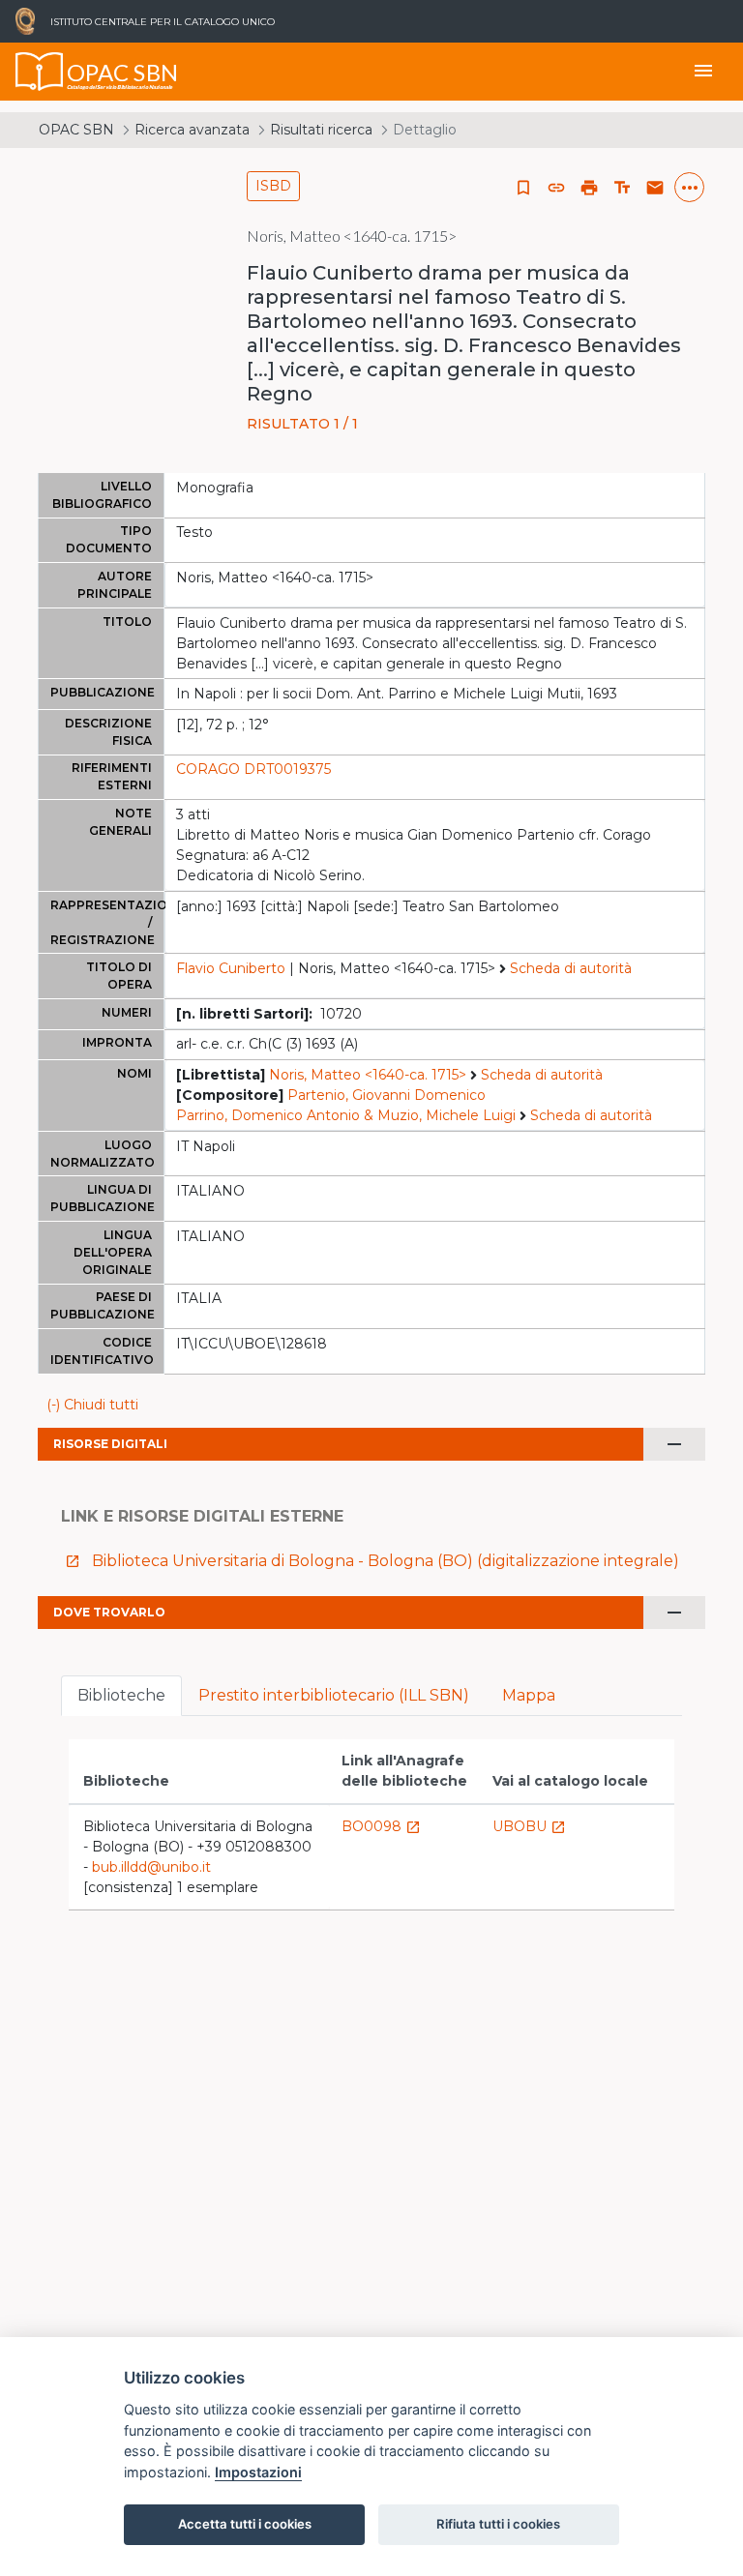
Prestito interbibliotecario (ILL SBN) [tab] (334, 1695)
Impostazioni (258, 2472)
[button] (556, 188)
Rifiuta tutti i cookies (498, 2524)
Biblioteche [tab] (121, 1695)
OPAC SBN (76, 130)
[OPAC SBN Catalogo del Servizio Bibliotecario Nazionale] (40, 72)
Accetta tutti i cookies (245, 2524)
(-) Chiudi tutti (92, 1405)
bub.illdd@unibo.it (151, 1867)
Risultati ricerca (321, 130)
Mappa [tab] (529, 1695)
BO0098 (381, 1826)
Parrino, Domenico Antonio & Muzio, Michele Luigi (346, 1115)
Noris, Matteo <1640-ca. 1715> (368, 1075)
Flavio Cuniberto (231, 968)
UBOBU (529, 1826)
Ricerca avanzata (192, 130)
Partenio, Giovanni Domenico (386, 1095)
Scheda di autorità (571, 968)
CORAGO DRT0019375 (253, 769)
